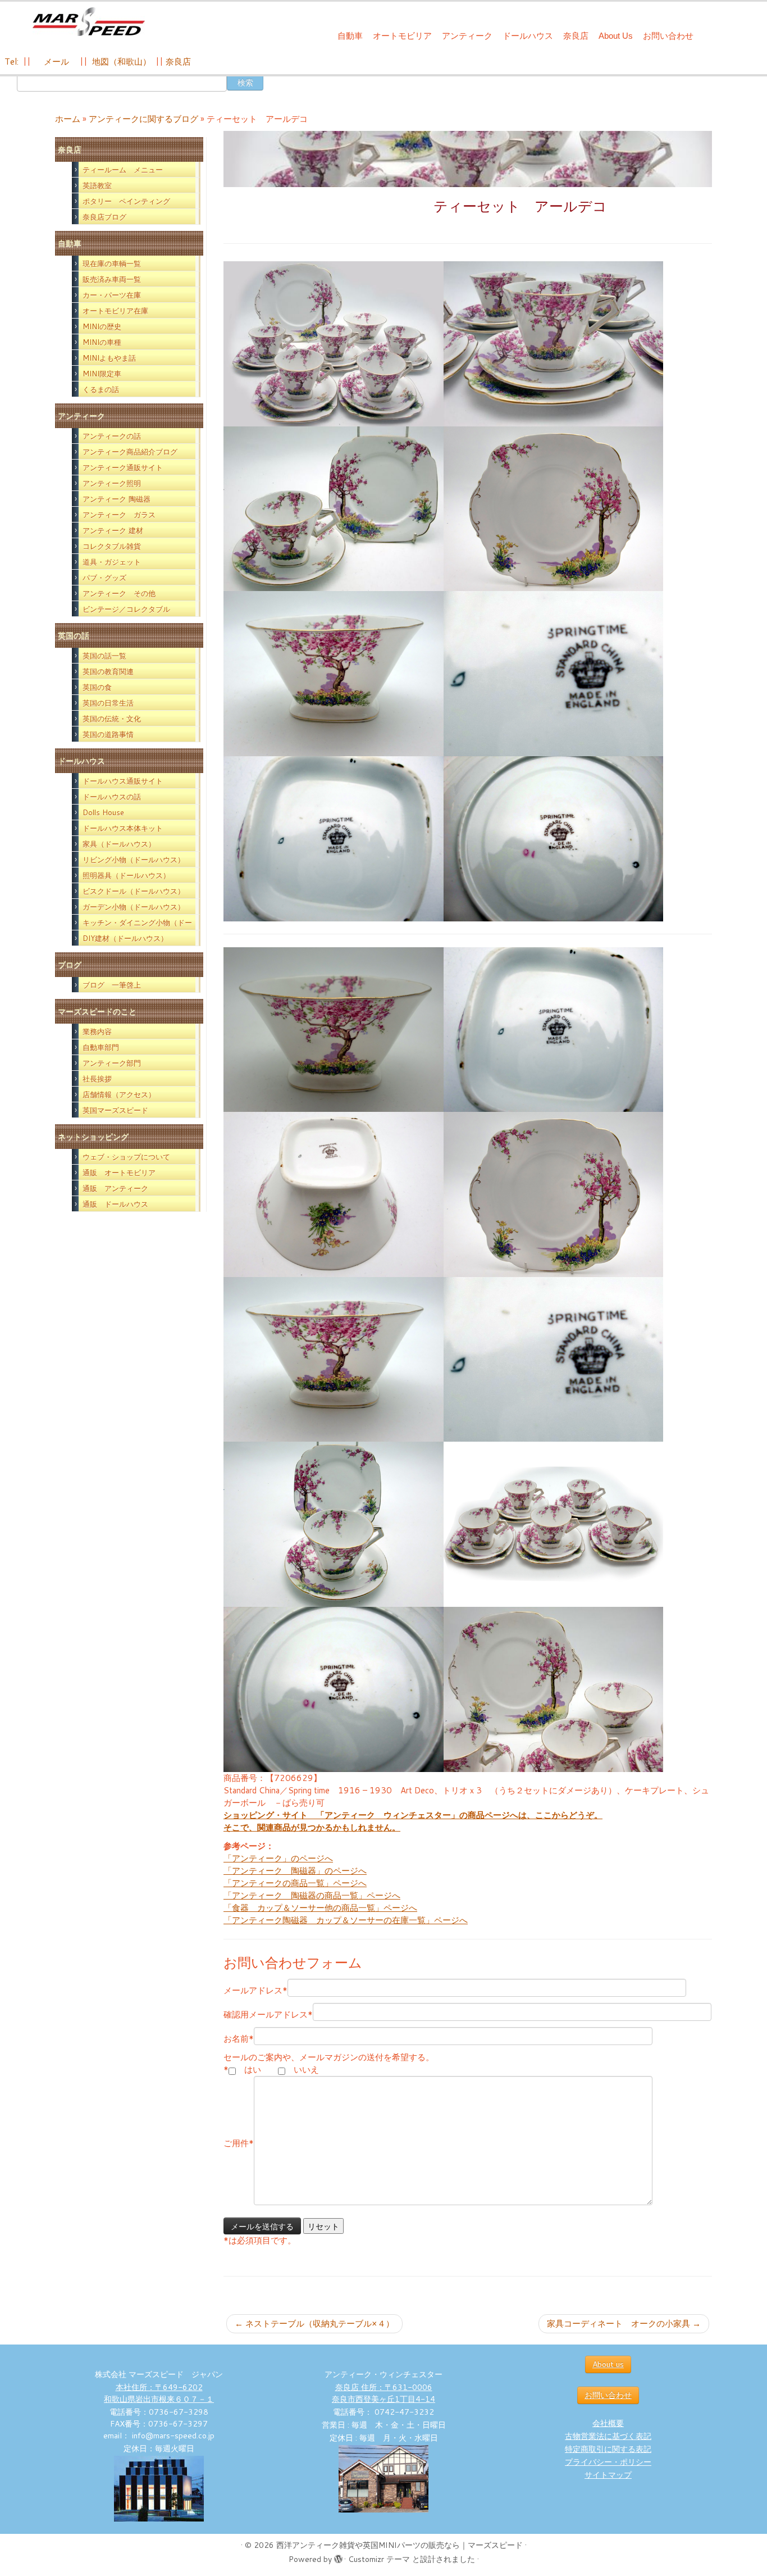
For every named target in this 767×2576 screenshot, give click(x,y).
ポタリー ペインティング (126, 201)
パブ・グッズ (104, 578)
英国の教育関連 (108, 671)
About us (608, 2364)
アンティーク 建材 (113, 530)
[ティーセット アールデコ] (334, 343)
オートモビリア (402, 36)
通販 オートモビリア (119, 1173)
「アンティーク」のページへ (278, 1858)
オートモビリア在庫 (115, 311)
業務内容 (97, 1032)
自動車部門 (101, 1047)
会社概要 (608, 2423)
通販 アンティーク (115, 1188)
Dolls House (103, 812)
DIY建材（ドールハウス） (125, 938)
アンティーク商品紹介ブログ (130, 452)
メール (55, 62)
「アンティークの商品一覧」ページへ (295, 1883)
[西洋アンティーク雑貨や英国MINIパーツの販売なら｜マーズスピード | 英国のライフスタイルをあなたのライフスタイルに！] (88, 22)
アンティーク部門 (112, 1063)
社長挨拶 (97, 1079)
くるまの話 (101, 389)
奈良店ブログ (104, 217)
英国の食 (97, 687)
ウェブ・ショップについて (126, 1157)
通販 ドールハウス (115, 1204)
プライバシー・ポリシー (608, 2462)
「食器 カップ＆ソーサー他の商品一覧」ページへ (320, 1908)
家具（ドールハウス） (119, 844)
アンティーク (467, 36)
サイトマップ (608, 2475)
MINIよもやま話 (109, 358)
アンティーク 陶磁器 (117, 499)
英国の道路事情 (108, 734)
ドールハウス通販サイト (123, 781)
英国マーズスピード (115, 1110)
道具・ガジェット (112, 562)
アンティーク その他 (119, 593)
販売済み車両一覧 (112, 279)
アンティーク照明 (112, 483)
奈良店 (576, 36)
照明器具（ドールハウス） (126, 875)
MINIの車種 (102, 342)
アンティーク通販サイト (123, 467)
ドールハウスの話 (112, 797)
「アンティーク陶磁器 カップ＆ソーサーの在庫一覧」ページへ (346, 1920)
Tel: (13, 62)
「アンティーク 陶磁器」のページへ (295, 1871)
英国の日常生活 (108, 703)
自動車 (350, 36)
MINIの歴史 (102, 326)
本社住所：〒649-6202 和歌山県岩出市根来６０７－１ (159, 2393)
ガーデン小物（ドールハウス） (134, 907)
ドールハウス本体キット (123, 828)
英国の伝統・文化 (112, 719)
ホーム (68, 119)
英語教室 (97, 185)
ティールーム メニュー (123, 170)
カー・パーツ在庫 (112, 295)
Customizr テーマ (379, 2559)
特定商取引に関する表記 (608, 2449)
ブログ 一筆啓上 (112, 985)
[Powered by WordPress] (338, 2557)
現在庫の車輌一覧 (112, 263)
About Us (616, 36)
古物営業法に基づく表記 (608, 2436)
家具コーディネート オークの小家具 (624, 2323)
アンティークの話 (112, 436)
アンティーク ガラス (119, 515)
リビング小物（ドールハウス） (134, 860)
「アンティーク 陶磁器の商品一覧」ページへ (312, 1895)
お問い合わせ (668, 36)
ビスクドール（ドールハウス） (134, 891)
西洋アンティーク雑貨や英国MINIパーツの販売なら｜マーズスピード (400, 2545)
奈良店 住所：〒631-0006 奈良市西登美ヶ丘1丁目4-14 (383, 2393)
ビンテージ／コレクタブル (126, 609)
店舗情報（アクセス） (119, 1094)
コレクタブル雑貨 (112, 546)
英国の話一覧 (104, 656)
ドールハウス (528, 36)
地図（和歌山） (122, 62)
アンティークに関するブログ (143, 119)
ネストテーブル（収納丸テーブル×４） (314, 2323)
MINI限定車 (102, 374)
